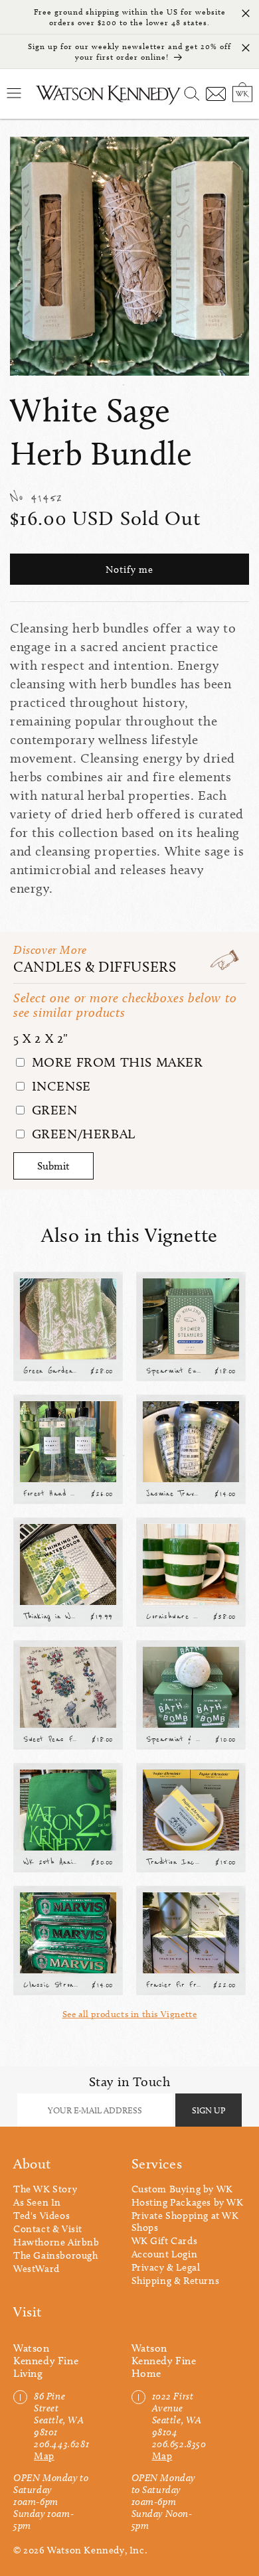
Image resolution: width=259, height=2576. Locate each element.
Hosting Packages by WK (188, 2202)
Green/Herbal (82, 1134)
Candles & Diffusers (95, 967)
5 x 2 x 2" (41, 1038)
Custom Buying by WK (182, 2189)
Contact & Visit (48, 2229)
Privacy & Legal (166, 2267)
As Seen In (37, 2202)
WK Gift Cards (165, 2241)
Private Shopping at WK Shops (185, 2222)
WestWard (37, 2269)
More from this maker (116, 1062)
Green (53, 1110)
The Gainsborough (56, 2255)
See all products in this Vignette (130, 2014)
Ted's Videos (42, 2216)
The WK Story (45, 2189)
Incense (59, 1086)
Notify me (129, 569)
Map (44, 2456)
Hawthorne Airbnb (56, 2242)
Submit (53, 1166)
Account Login (165, 2254)
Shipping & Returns (176, 2281)
